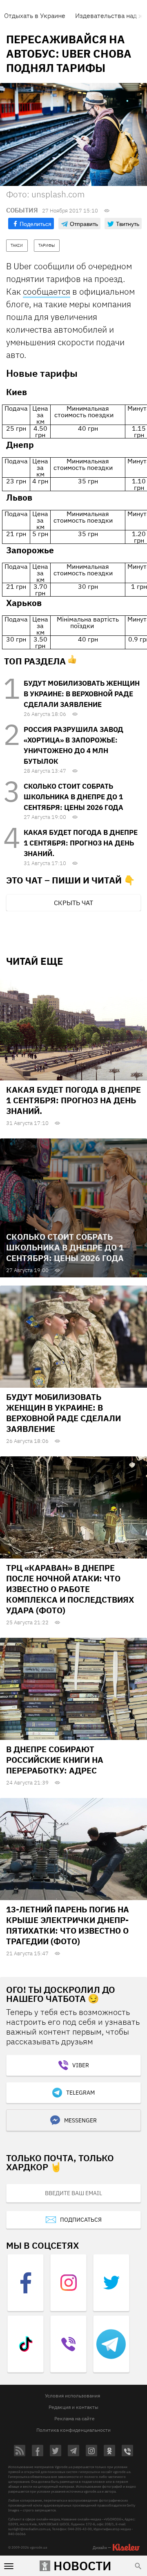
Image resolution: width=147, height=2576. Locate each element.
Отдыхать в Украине (35, 16)
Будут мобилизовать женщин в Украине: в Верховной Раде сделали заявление (82, 694)
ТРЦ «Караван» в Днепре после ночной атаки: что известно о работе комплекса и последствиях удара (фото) (70, 1589)
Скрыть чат (73, 903)
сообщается (47, 291)
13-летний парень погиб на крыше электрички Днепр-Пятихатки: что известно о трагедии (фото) (68, 1925)
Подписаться (81, 2220)
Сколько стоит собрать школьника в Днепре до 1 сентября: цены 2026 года (73, 797)
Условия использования (72, 2396)
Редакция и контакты (73, 2407)
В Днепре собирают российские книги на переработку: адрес (55, 1760)
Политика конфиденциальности (73, 2430)
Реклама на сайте (75, 2418)
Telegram (80, 2093)
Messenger (80, 2120)
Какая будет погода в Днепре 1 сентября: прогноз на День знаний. (81, 843)
